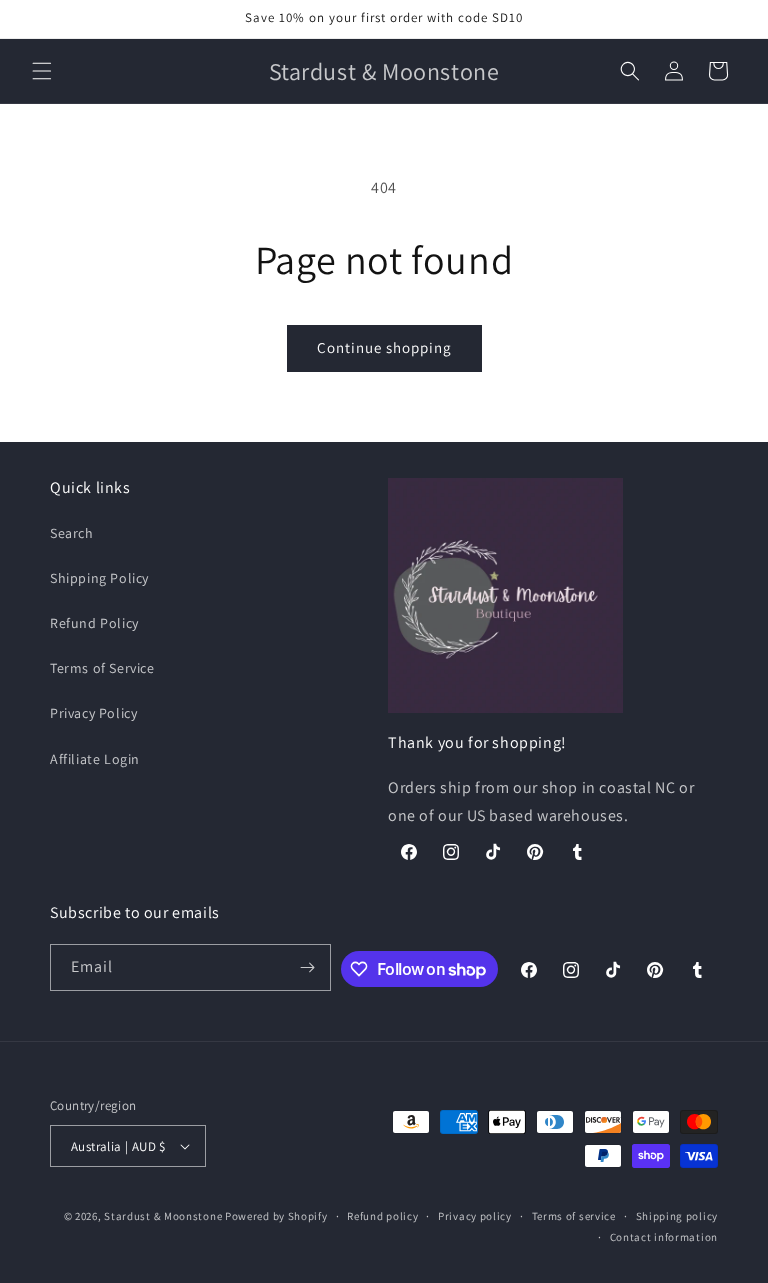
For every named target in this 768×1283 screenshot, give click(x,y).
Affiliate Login (95, 759)
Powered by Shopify (276, 1216)
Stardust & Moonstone (163, 1216)
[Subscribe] (308, 967)
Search (72, 533)
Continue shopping (384, 347)
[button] (42, 71)
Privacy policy (475, 1216)
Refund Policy (94, 623)
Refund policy (382, 1216)
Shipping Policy (99, 578)
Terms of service (574, 1216)
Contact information (664, 1237)
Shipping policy (677, 1216)
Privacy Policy (93, 713)
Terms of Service (102, 668)
